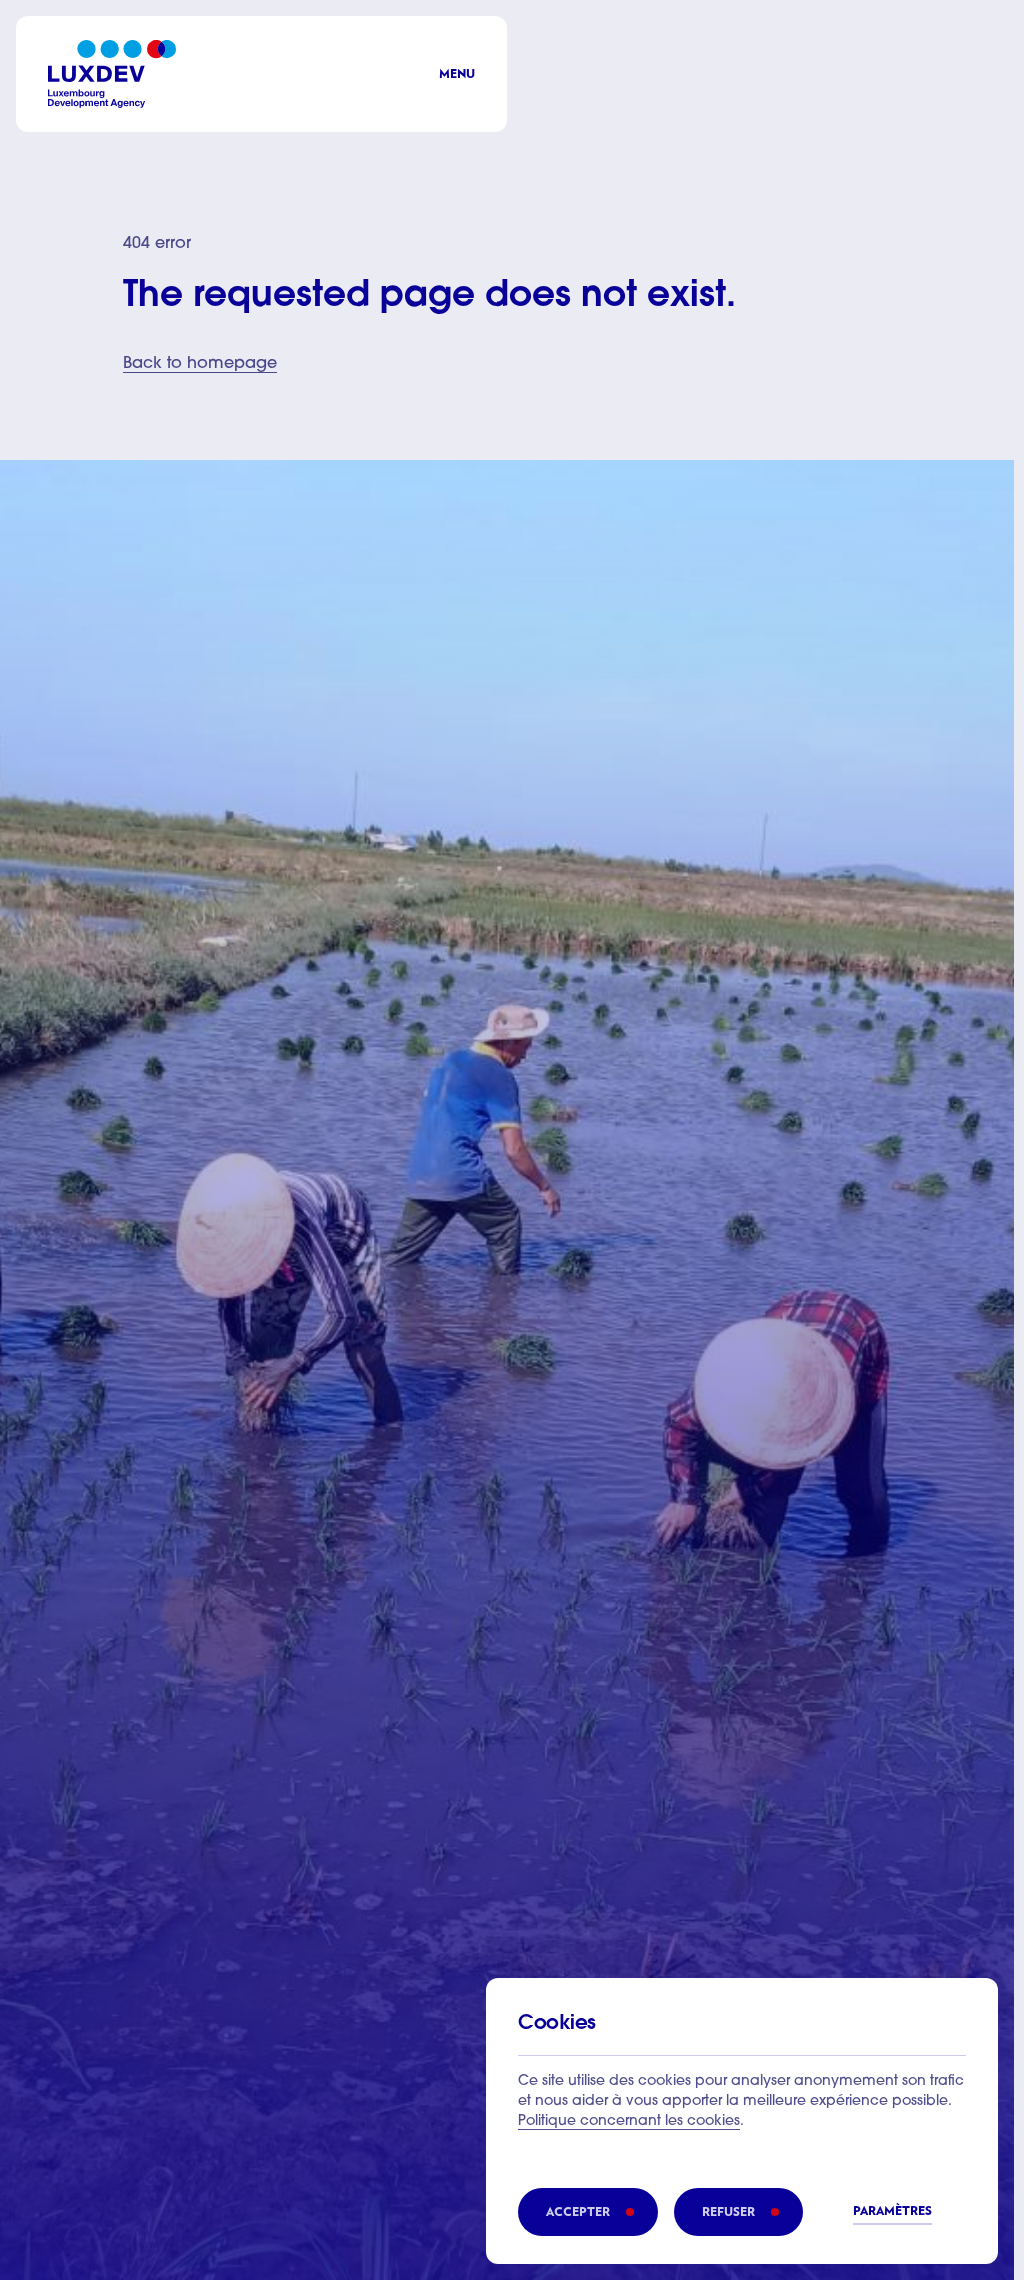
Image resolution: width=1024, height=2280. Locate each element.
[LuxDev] (112, 74)
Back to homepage (200, 364)
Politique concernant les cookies (629, 2122)
